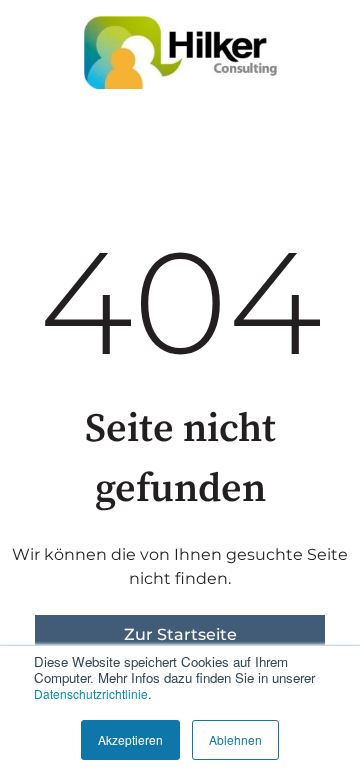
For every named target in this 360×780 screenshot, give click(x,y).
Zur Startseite (180, 634)
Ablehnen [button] (235, 739)
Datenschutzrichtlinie (91, 693)
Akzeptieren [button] (130, 739)
